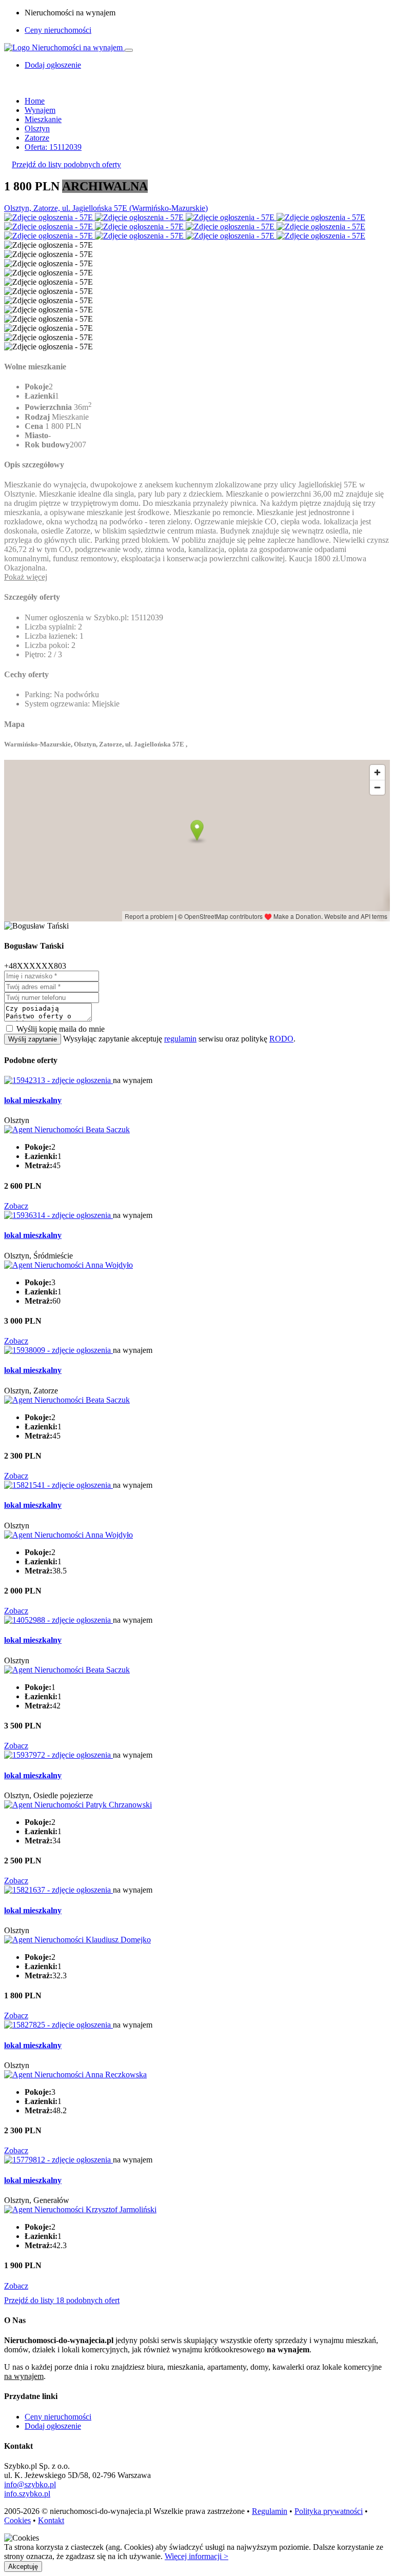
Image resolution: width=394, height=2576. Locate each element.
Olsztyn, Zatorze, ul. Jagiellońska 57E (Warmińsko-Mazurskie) (106, 208)
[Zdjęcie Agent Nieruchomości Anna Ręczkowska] (75, 2074)
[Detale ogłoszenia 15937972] (58, 1755)
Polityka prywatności (329, 2511)
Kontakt (51, 2520)
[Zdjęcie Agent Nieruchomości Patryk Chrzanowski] (78, 1805)
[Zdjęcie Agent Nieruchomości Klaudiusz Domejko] (77, 1940)
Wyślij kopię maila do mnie (61, 1029)
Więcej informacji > (196, 2556)
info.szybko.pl (27, 2494)
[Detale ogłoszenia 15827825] (58, 2025)
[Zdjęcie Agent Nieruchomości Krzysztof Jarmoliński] (80, 2209)
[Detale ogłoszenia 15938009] (58, 1350)
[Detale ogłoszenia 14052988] (58, 1620)
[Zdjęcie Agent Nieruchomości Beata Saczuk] (67, 1129)
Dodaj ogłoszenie (53, 2426)
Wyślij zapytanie (33, 1039)
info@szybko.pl (30, 2484)
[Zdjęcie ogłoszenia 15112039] (50, 217)
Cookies (17, 2520)
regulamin (180, 1039)
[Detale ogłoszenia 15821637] (58, 1890)
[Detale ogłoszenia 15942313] (58, 1080)
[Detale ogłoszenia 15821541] (58, 1485)
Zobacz (16, 1206)
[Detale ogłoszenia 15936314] (58, 1215)
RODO (281, 1039)
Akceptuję (23, 2567)
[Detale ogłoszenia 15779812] (58, 2160)
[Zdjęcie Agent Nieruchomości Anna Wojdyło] (68, 1265)
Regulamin (270, 2511)
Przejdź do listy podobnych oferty (66, 164)
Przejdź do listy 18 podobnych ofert (62, 2300)
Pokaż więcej (26, 577)
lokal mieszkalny (33, 1100)
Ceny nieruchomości (58, 30)
